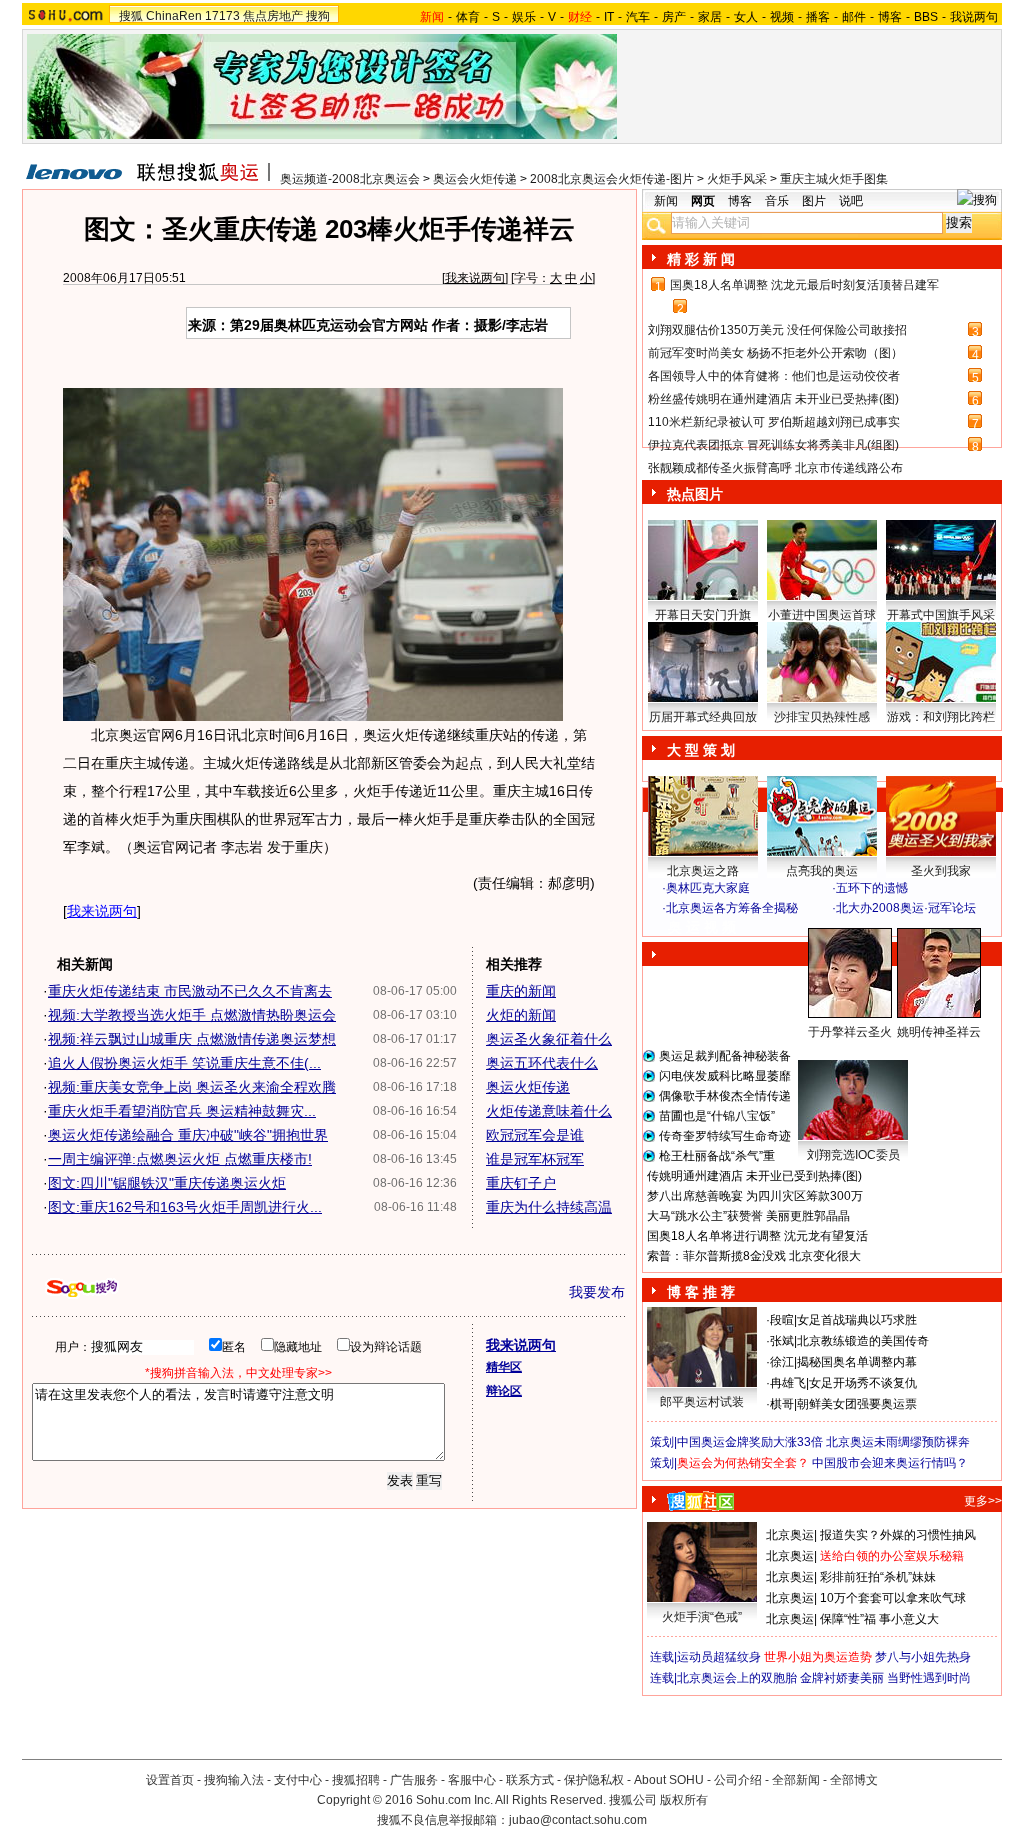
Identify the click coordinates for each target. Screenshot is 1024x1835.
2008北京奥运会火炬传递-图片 (612, 179)
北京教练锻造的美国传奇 (863, 1341)
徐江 (782, 1362)
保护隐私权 (594, 1780)
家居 (710, 17)
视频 (782, 17)
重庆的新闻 (521, 991)
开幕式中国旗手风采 (941, 615)
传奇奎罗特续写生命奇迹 (725, 1136)
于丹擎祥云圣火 (850, 1032)
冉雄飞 (788, 1383)
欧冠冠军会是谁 (535, 1135)
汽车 (638, 17)
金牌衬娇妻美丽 (842, 1678)
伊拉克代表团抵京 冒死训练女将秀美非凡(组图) (773, 445)
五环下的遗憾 (872, 888)
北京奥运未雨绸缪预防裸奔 (898, 1442)
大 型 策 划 (701, 750)
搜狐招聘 (356, 1780)
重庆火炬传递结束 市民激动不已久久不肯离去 (190, 991)
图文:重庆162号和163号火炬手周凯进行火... (185, 1207)
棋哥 (782, 1404)
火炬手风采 (737, 179)
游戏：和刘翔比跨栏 (941, 717)
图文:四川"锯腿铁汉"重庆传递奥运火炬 (167, 1183)
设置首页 (170, 1780)
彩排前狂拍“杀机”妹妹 (878, 1577)
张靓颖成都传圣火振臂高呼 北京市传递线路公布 (775, 468)
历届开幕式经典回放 (703, 717)
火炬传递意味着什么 (549, 1111)
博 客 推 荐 (701, 1292)
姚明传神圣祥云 (939, 1032)
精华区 (504, 1367)
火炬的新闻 (521, 1015)
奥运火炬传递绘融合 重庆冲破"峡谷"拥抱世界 (188, 1135)
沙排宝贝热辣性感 (822, 717)
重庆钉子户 (521, 1183)
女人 (746, 17)
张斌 (782, 1341)
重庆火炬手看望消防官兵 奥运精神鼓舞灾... (182, 1111)
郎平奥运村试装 (702, 1402)
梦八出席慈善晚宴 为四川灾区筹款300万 (755, 1196)
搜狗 (318, 16)
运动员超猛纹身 (719, 1657)
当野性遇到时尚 (929, 1678)
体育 (468, 17)
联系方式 (530, 1780)
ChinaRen (174, 16)
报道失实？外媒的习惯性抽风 (898, 1535)
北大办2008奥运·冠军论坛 (906, 908)
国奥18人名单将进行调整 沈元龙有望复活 (757, 1236)
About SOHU (669, 1780)
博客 (890, 17)
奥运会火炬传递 (475, 179)
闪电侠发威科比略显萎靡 (725, 1076)
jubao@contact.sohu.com (578, 1820)
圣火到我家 (941, 871)
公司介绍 (738, 1780)
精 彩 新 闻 (701, 259)
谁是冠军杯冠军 (535, 1159)
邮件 (854, 17)
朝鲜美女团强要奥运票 (857, 1404)
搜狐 (131, 16)
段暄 (782, 1320)
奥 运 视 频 (702, 927)
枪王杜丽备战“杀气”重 (717, 1156)
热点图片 (695, 494)
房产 (674, 17)
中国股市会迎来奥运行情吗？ (890, 1463)
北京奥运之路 (703, 871)
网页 (703, 201)
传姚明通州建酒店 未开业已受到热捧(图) (754, 1176)
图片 (814, 201)
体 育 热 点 (832, 1051)
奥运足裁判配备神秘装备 (725, 1056)
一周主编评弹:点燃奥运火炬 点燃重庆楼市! (180, 1159)
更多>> (983, 1501)
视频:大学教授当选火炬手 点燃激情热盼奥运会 (192, 1015)
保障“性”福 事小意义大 (879, 1619)
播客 (818, 17)
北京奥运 (790, 1535)
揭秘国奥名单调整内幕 (857, 1362)
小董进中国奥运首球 (822, 615)
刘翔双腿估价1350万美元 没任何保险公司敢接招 (777, 330)
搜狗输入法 (234, 1780)
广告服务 (414, 1780)
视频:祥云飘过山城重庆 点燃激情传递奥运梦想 (192, 1039)
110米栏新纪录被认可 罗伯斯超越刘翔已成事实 (774, 422)
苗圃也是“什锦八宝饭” (717, 1116)
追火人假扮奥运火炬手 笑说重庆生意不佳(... (184, 1063)
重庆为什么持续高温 (549, 1207)
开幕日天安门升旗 (703, 615)
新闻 (666, 201)
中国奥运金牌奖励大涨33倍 (750, 1442)
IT (609, 17)
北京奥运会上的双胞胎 (737, 1678)
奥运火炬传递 (528, 1087)
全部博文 (854, 1780)
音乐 (777, 201)
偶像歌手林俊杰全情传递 (725, 1096)
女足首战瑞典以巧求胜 (857, 1320)
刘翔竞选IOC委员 (853, 1155)
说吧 (851, 201)
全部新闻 (796, 1780)
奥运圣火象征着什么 (549, 1039)
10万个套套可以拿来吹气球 (893, 1598)
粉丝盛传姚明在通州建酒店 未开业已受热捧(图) (773, 399)
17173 (222, 16)
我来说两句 (475, 278)
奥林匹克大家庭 (708, 888)
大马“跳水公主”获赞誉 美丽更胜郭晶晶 (748, 1216)
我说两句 (974, 17)
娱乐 (524, 17)
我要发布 (597, 1292)
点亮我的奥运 (822, 871)
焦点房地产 (273, 16)
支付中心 (298, 1780)
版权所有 (684, 1800)
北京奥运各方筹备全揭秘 (732, 908)
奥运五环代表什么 (542, 1063)
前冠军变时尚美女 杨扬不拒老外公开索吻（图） (775, 353)
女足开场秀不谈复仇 (863, 1383)
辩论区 (504, 1391)
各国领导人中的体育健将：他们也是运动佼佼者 (774, 376)
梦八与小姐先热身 (923, 1657)
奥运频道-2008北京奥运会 (350, 179)
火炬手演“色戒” (702, 1617)
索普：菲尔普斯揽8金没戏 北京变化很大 (754, 1256)
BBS (926, 17)
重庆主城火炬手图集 (834, 179)
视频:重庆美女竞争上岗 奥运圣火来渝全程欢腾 (192, 1087)
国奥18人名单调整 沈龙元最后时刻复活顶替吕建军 (804, 285)
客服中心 (472, 1780)
